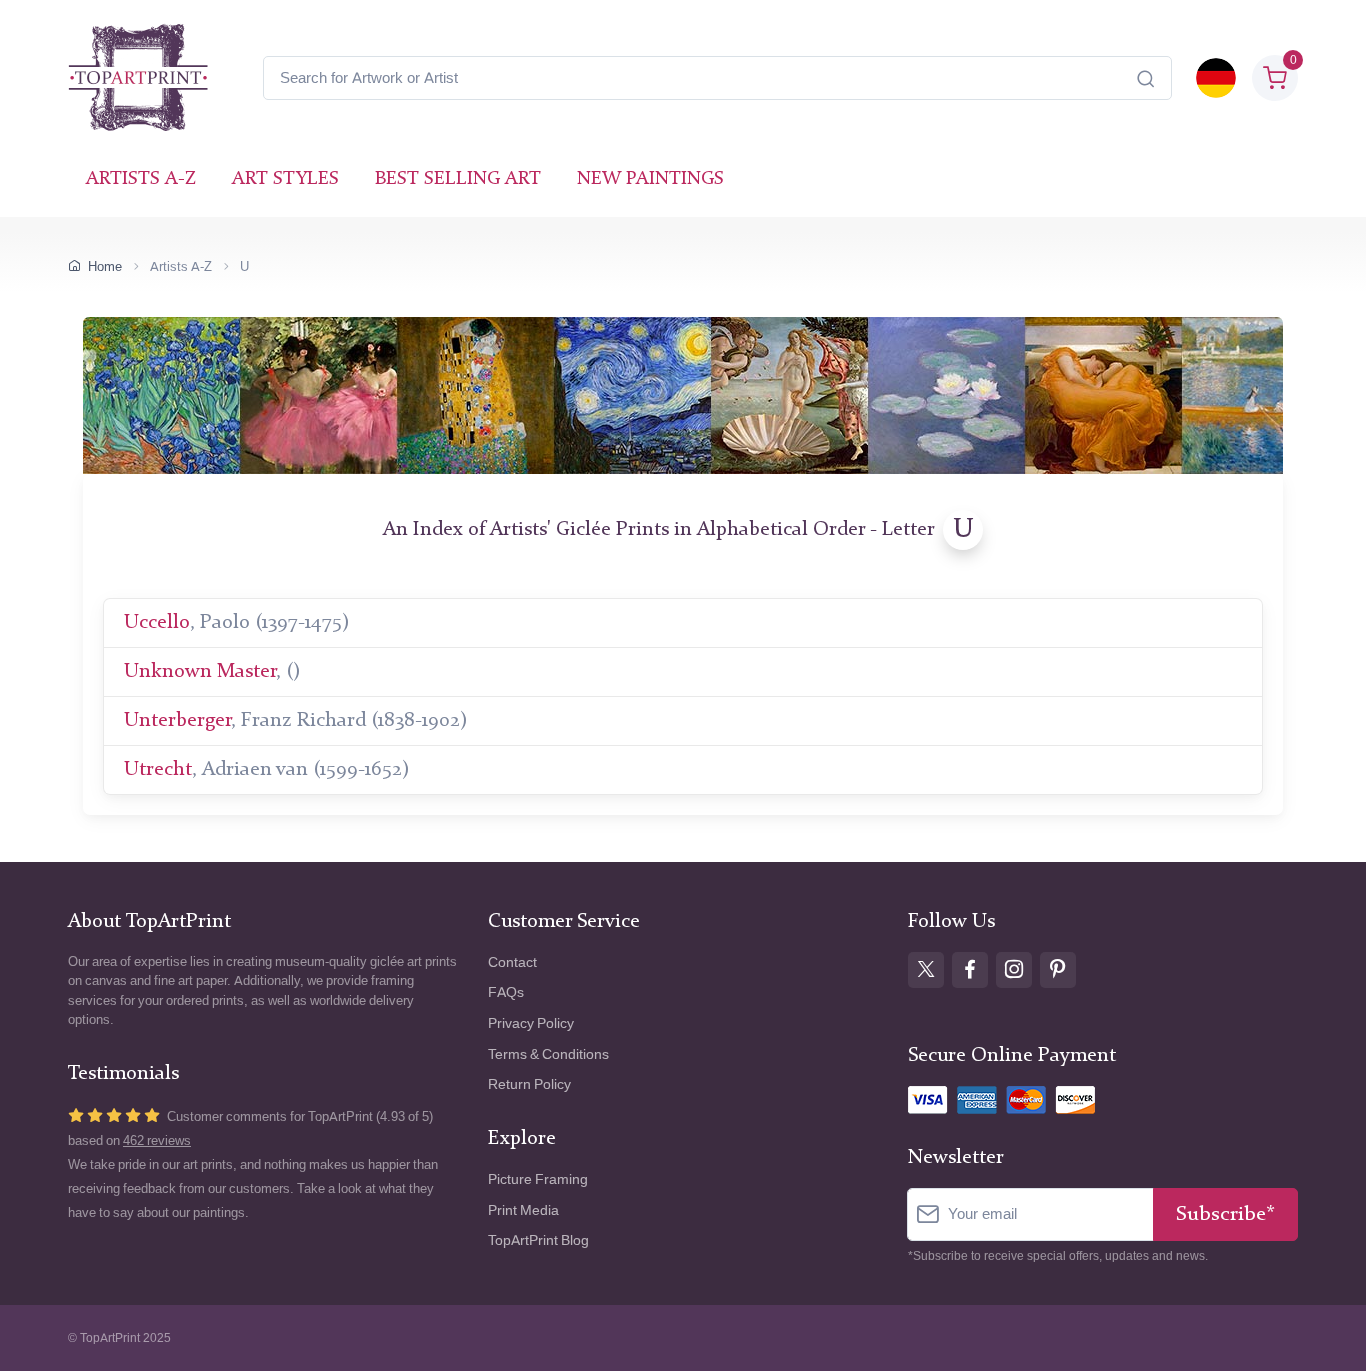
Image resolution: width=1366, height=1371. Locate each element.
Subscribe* (1225, 1214)
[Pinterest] (1058, 970)
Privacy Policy (531, 1023)
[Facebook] (970, 970)
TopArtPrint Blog (538, 1240)
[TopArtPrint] (138, 78)
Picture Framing (538, 1179)
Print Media (523, 1210)
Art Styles (285, 179)
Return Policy (529, 1084)
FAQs (506, 992)
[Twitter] (926, 970)
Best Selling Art (458, 179)
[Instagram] (1014, 970)
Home (105, 266)
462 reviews (157, 1140)
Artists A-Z (141, 179)
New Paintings (650, 179)
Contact (512, 962)
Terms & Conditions (548, 1054)
